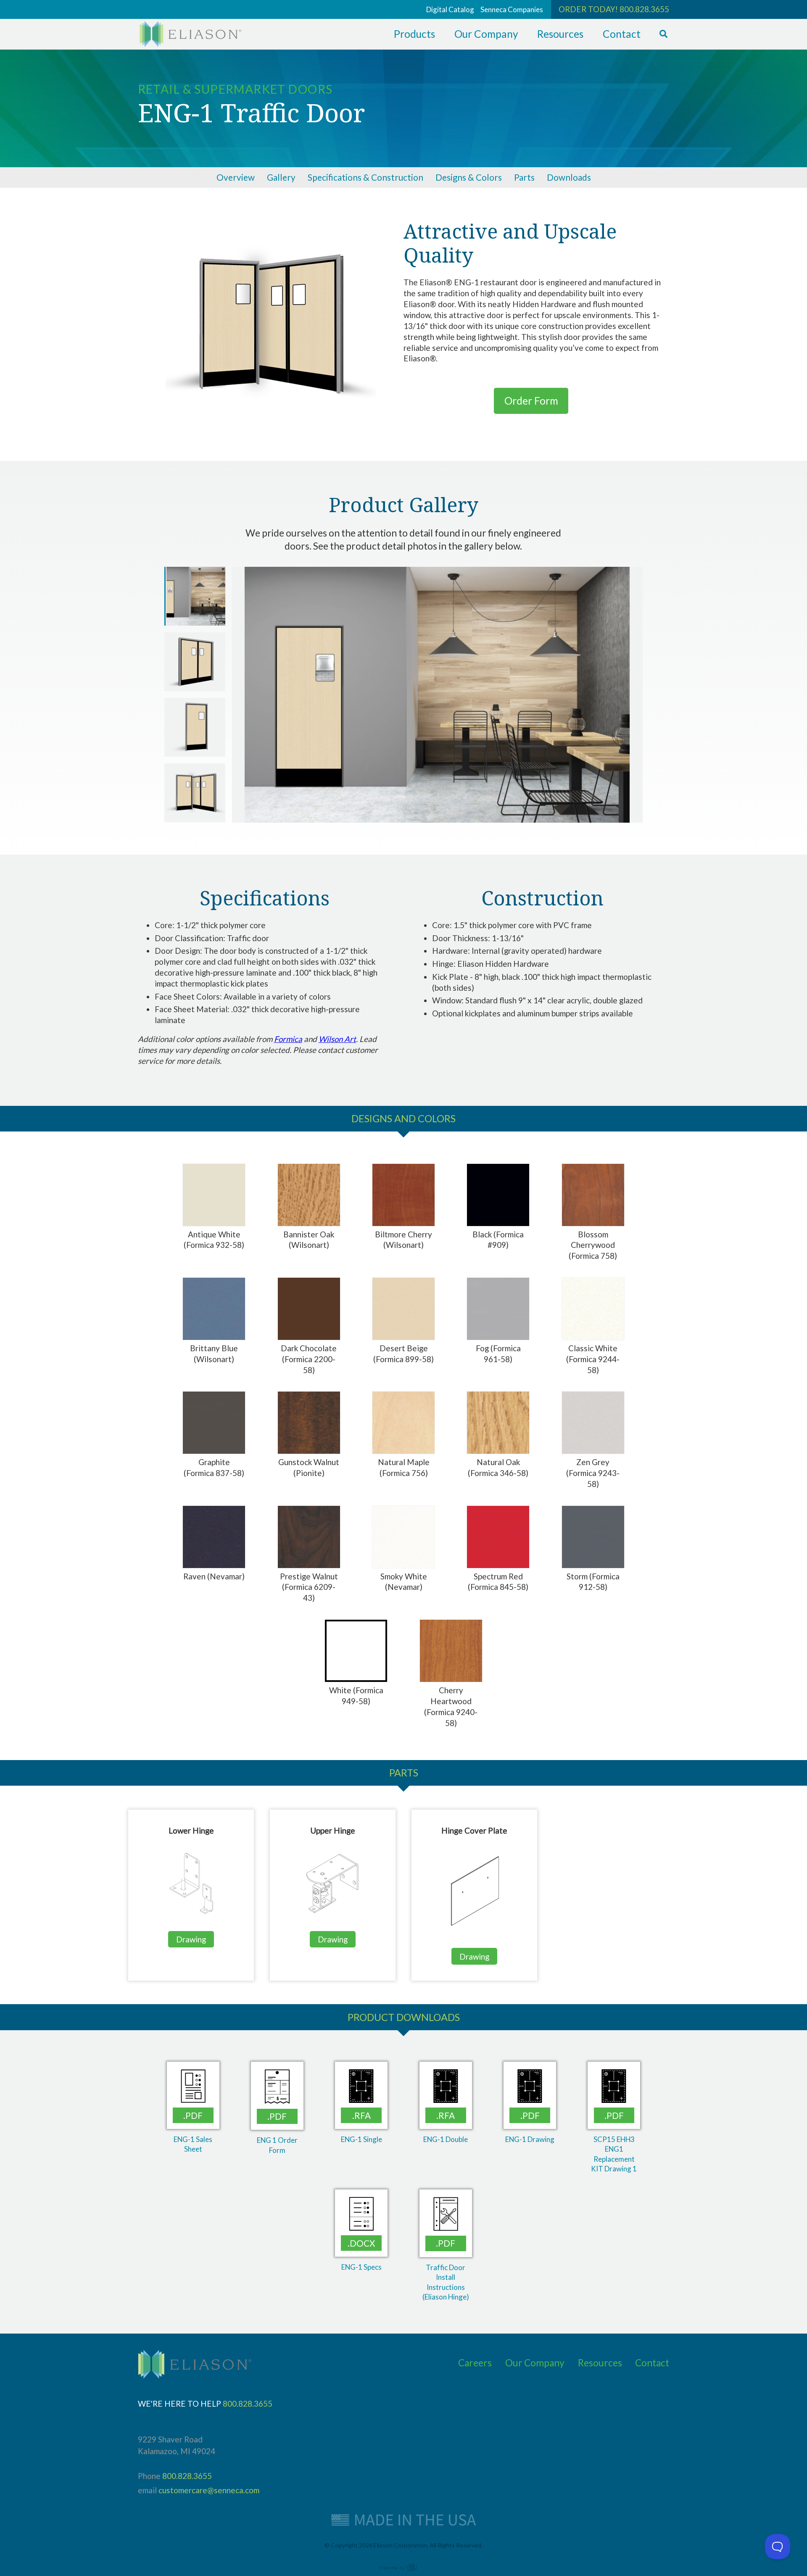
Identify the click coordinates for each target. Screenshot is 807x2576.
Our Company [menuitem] (486, 34)
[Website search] (663, 34)
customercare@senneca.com (209, 2490)
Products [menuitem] (414, 34)
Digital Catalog (450, 9)
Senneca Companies (512, 9)
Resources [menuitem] (560, 34)
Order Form (531, 401)
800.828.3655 (644, 9)
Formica (288, 1039)
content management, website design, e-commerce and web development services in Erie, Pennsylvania (403, 2567)
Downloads (569, 177)
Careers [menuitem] (475, 2363)
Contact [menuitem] (622, 34)
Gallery (281, 177)
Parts (524, 177)
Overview (236, 177)
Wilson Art (337, 1039)
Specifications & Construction (365, 177)
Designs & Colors (469, 177)
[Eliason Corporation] (190, 44)
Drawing (191, 1939)
